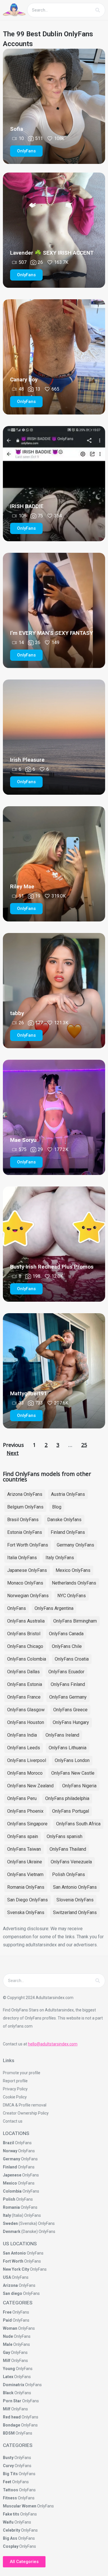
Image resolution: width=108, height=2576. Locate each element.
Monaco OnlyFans (25, 1583)
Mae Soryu (23, 1140)
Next (13, 1453)
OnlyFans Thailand (68, 1849)
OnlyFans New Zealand (30, 1786)
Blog (57, 1507)
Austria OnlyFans (68, 1494)
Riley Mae (22, 886)
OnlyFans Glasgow (26, 1710)
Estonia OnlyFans (25, 1532)
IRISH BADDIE (27, 506)
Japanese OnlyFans (27, 1570)
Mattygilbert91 (29, 1393)
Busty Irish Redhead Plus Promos (52, 1267)
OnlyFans (17, 1608)
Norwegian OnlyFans (28, 1596)
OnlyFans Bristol (24, 1634)
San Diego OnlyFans (28, 1900)
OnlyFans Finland (68, 1684)
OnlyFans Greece (70, 1710)
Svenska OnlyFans (26, 1912)
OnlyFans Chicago (25, 1646)
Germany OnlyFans (75, 1545)
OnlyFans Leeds (24, 1748)
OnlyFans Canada (66, 1634)
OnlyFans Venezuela (71, 1862)
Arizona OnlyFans (25, 1494)
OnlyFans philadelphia (67, 1798)
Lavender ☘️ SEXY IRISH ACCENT (52, 253)
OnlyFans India (22, 1735)
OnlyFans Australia (26, 1621)
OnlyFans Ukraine (25, 1862)
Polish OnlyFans (69, 1874)
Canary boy (24, 380)
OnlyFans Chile (67, 1646)
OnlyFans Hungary (71, 1722)
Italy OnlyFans (60, 1558)
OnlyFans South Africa (78, 1824)
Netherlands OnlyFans (74, 1583)
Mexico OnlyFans (73, 1570)
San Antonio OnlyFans (75, 1887)
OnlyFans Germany (68, 1697)
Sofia (17, 129)
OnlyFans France (24, 1697)
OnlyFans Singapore (27, 1824)
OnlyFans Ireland (62, 1735)
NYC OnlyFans (72, 1596)
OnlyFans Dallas (23, 1672)
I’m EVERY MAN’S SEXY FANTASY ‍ (52, 633)
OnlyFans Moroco (25, 1773)
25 (84, 1445)
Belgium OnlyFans (25, 1507)
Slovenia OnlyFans (75, 1900)
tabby (17, 1013)
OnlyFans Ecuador (66, 1672)
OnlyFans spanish (65, 1836)
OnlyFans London (72, 1760)
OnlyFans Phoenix (25, 1811)
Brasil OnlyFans (23, 1520)
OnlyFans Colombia (27, 1659)
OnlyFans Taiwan (24, 1849)
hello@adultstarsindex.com (53, 2044)
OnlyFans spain (23, 1836)
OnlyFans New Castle (73, 1773)
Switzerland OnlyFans (75, 1912)
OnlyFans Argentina (54, 1608)
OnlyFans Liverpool (27, 1760)
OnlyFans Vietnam (25, 1874)
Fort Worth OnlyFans (28, 1545)
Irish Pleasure (27, 760)
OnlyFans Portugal (71, 1811)
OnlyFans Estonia (25, 1684)
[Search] (98, 10)
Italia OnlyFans (22, 1558)
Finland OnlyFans (68, 1532)
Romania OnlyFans (26, 1887)
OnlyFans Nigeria (79, 1786)
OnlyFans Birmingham (75, 1621)
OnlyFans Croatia (72, 1659)
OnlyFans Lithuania (68, 1748)
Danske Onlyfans (64, 1520)
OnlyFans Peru (22, 1798)
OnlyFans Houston (26, 1722)
